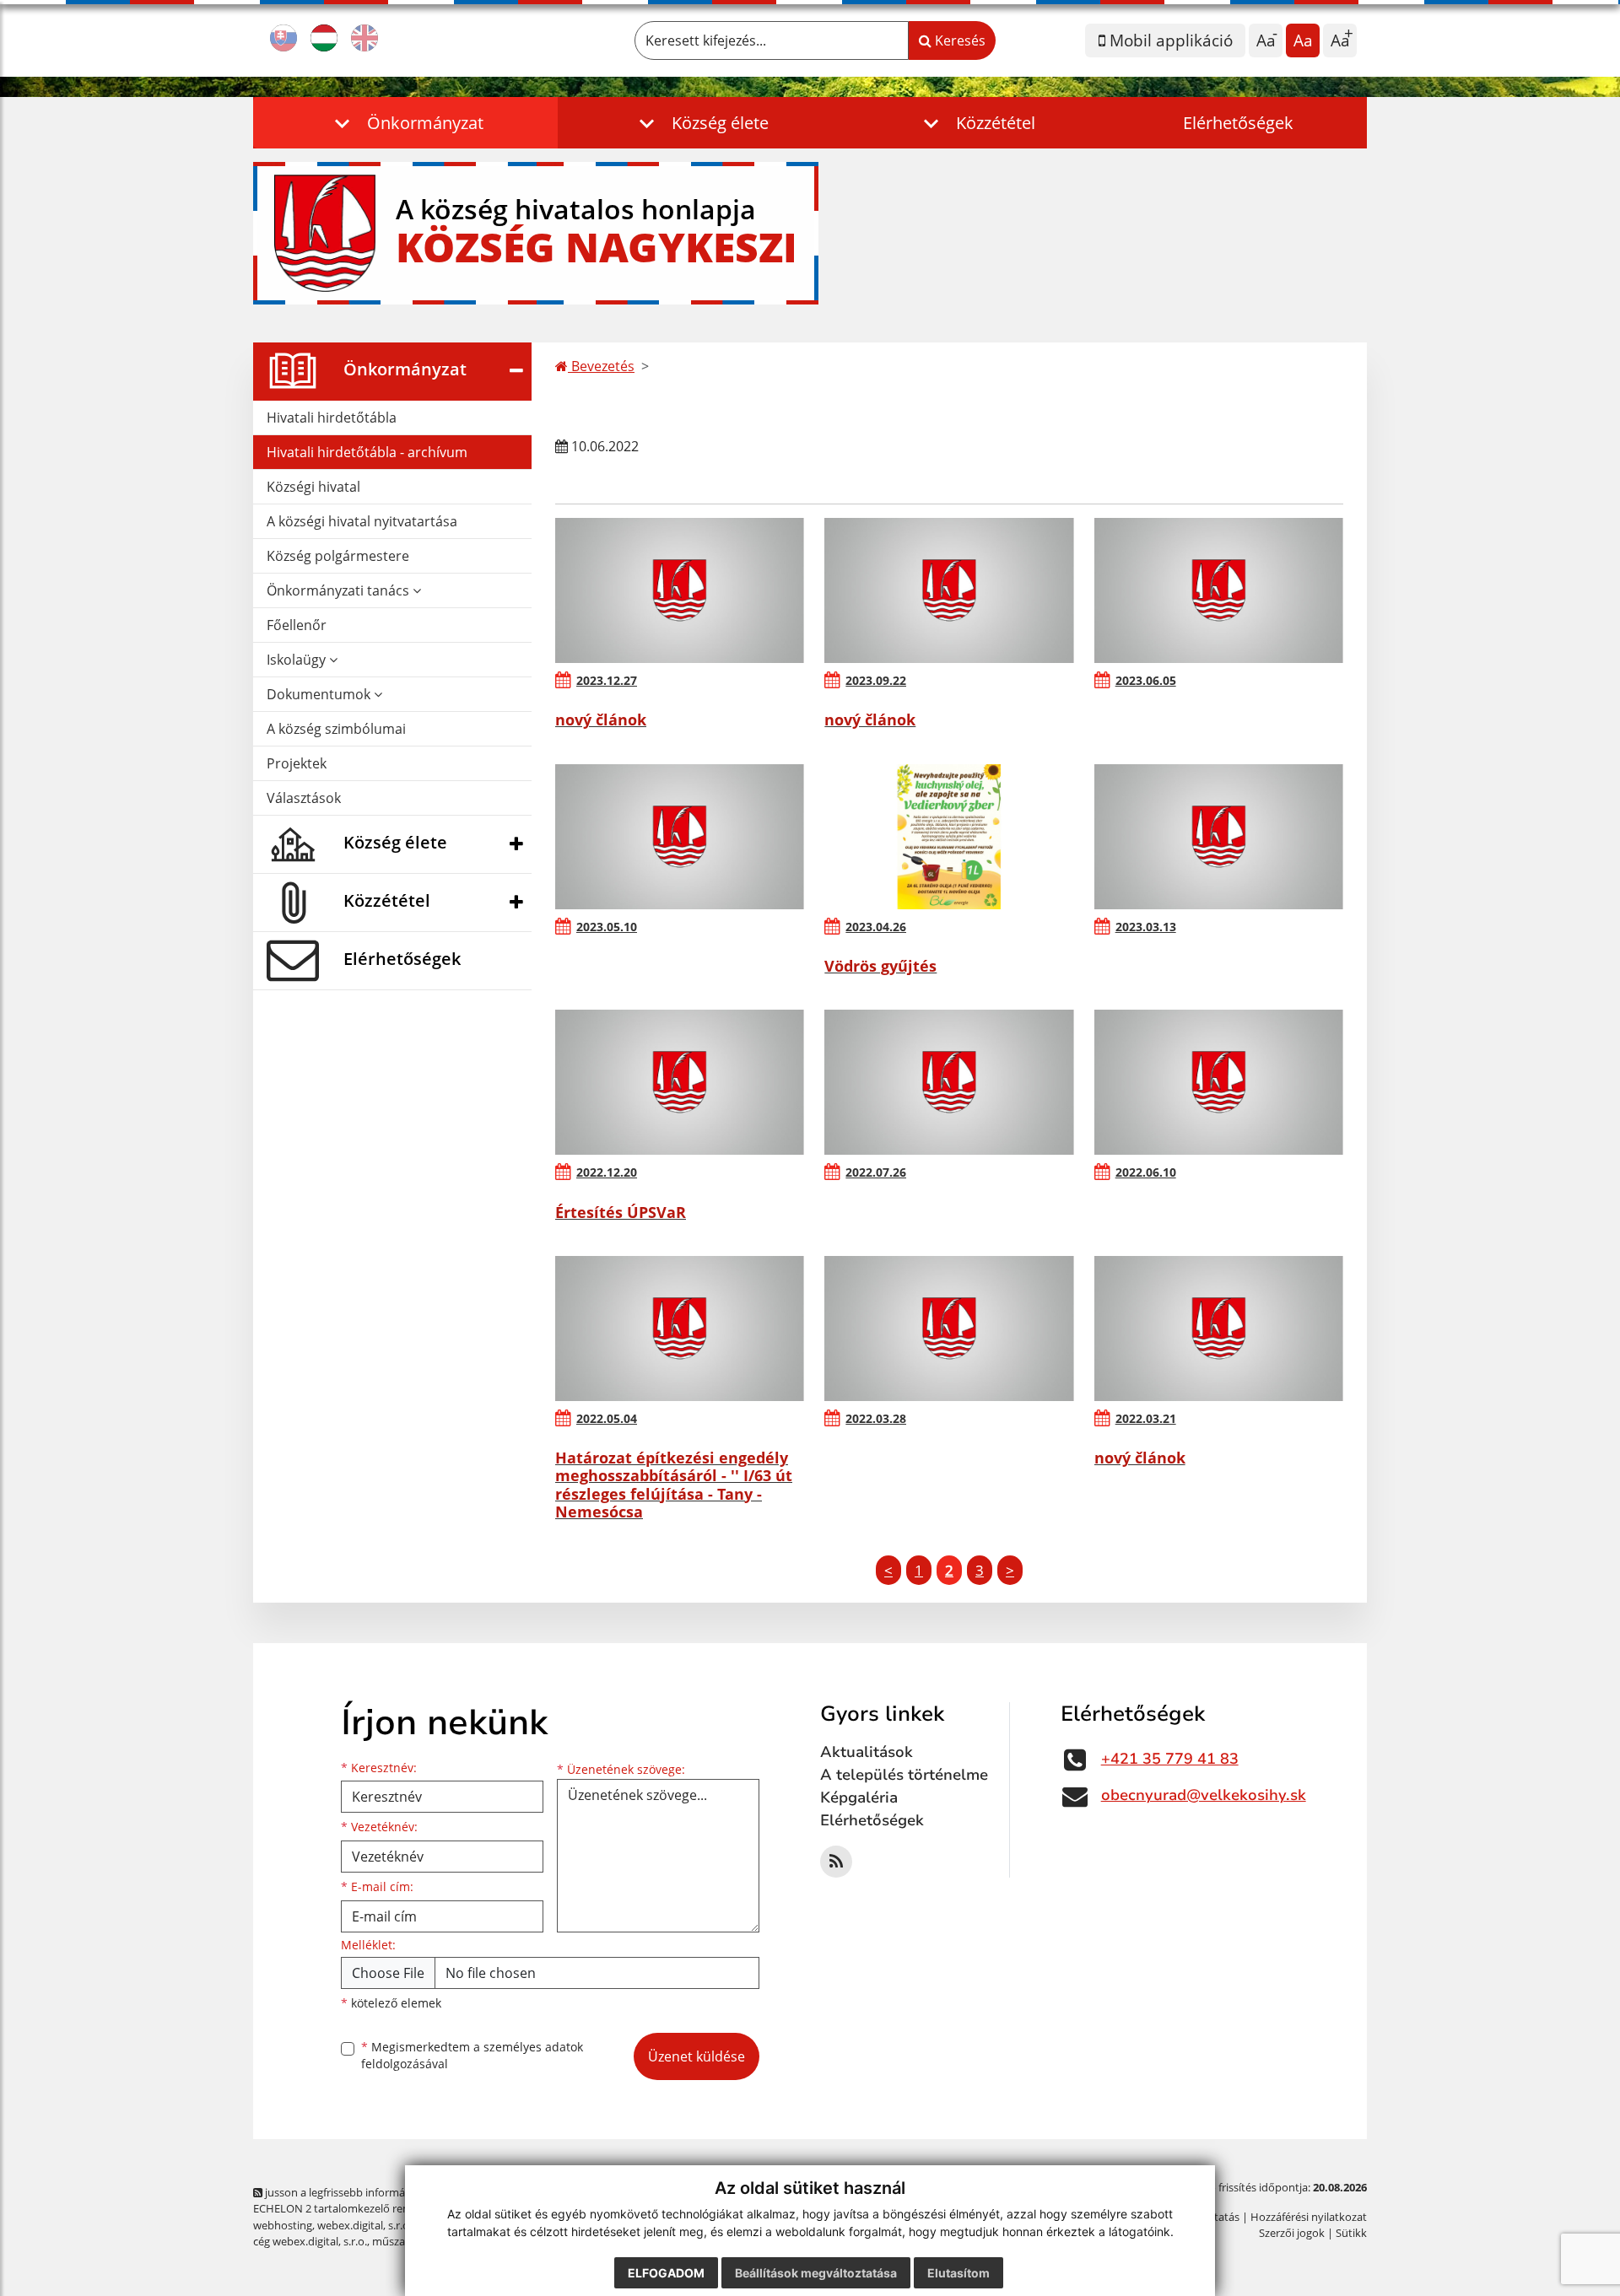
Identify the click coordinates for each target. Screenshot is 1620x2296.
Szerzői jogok (1292, 2233)
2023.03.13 (1146, 927)
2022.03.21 (1146, 1418)
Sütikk (1351, 2233)
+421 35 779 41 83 (1170, 1759)
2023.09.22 (876, 680)
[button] (405, 123)
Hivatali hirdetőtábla (332, 418)
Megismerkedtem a (472, 2056)
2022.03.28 (876, 1418)
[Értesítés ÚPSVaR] (680, 1082)
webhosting (283, 2225)
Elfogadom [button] (666, 2273)
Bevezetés (601, 366)
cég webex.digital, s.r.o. (310, 2241)
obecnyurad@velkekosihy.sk (1204, 1795)
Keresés (958, 40)
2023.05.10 (607, 927)
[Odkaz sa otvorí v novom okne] (836, 1862)
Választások (304, 798)
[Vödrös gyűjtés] (949, 837)
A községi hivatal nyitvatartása (362, 521)
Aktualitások (867, 1752)
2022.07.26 (876, 1172)
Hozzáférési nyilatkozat (1309, 2217)
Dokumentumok (320, 694)
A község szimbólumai (336, 729)
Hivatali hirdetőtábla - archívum (367, 452)
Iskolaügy (298, 660)
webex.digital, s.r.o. (364, 2225)
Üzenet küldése (697, 2056)
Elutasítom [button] (958, 2273)
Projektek (297, 763)
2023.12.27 (607, 680)
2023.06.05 (1146, 680)
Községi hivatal (313, 487)
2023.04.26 (876, 927)
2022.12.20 (607, 1172)
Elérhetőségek (1238, 123)
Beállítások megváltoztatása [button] (816, 2273)
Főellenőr (297, 625)
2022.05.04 (607, 1418)
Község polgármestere (338, 556)
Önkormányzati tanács (340, 590)
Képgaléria (859, 1797)
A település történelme (904, 1775)
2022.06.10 (1146, 1172)
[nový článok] (680, 590)
